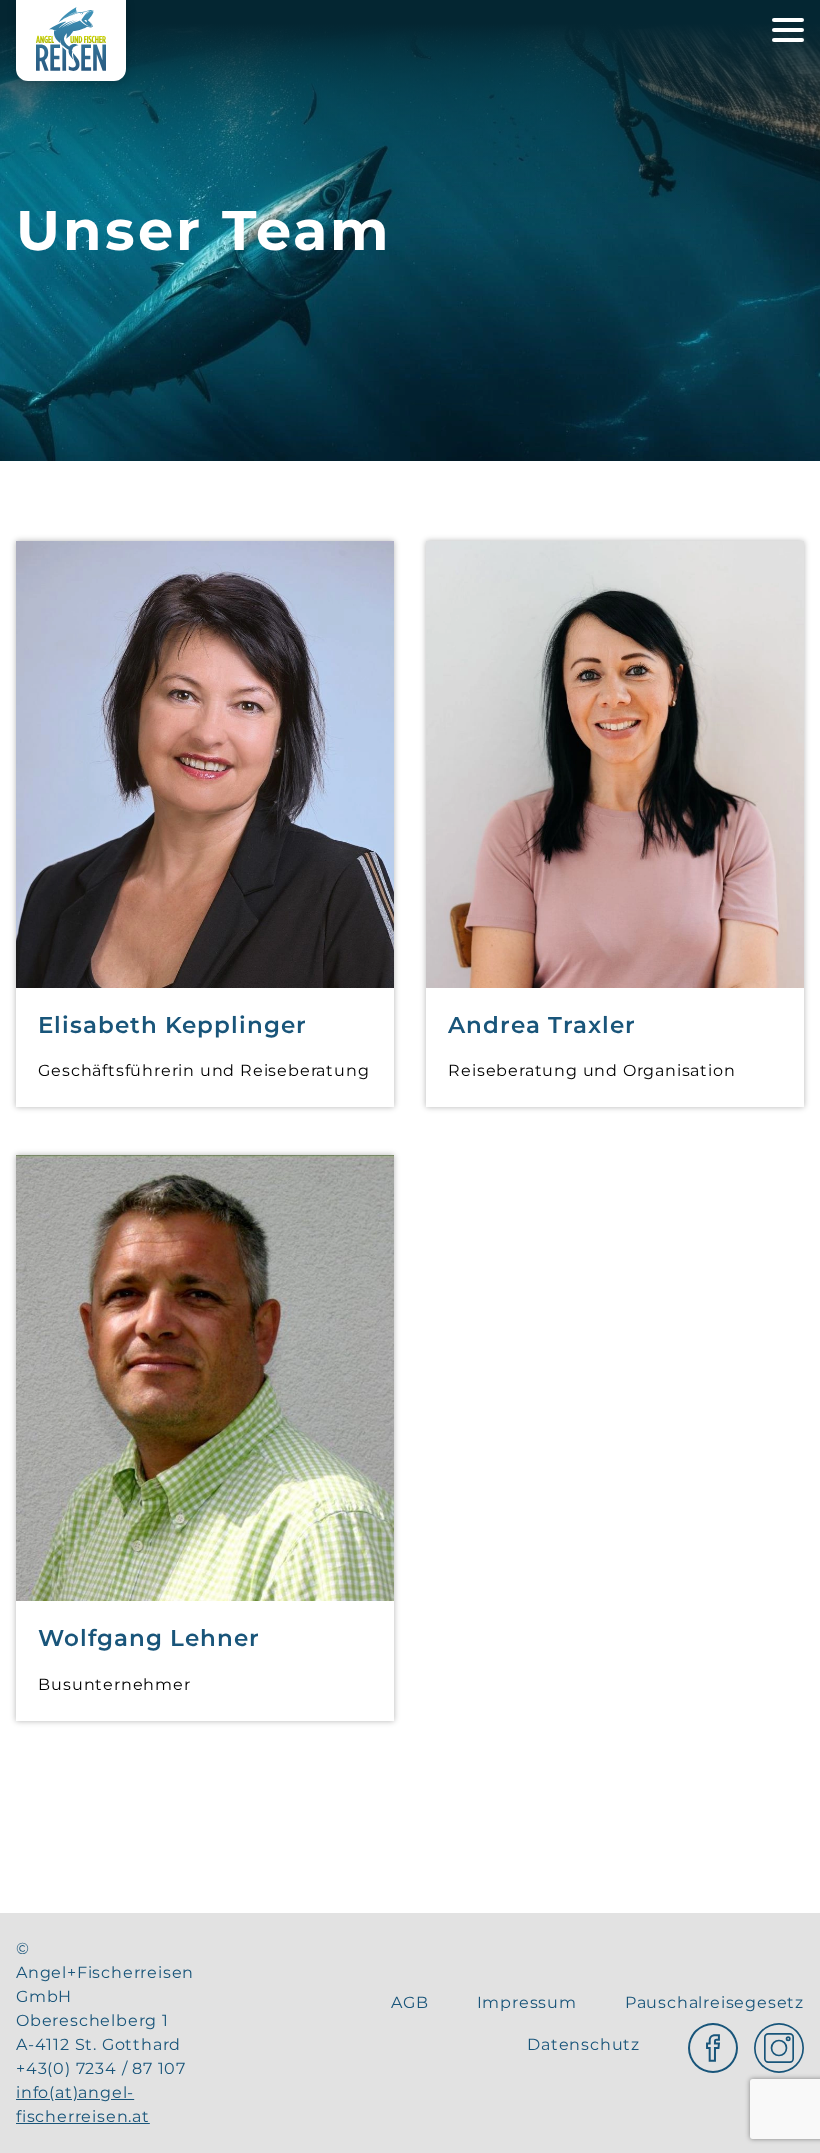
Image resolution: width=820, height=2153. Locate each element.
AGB (409, 2002)
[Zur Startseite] (71, 40)
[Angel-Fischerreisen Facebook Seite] (713, 2044)
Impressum (527, 2002)
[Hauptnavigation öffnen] (788, 30)
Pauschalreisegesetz (714, 2002)
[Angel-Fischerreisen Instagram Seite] (779, 2044)
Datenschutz (583, 2044)
